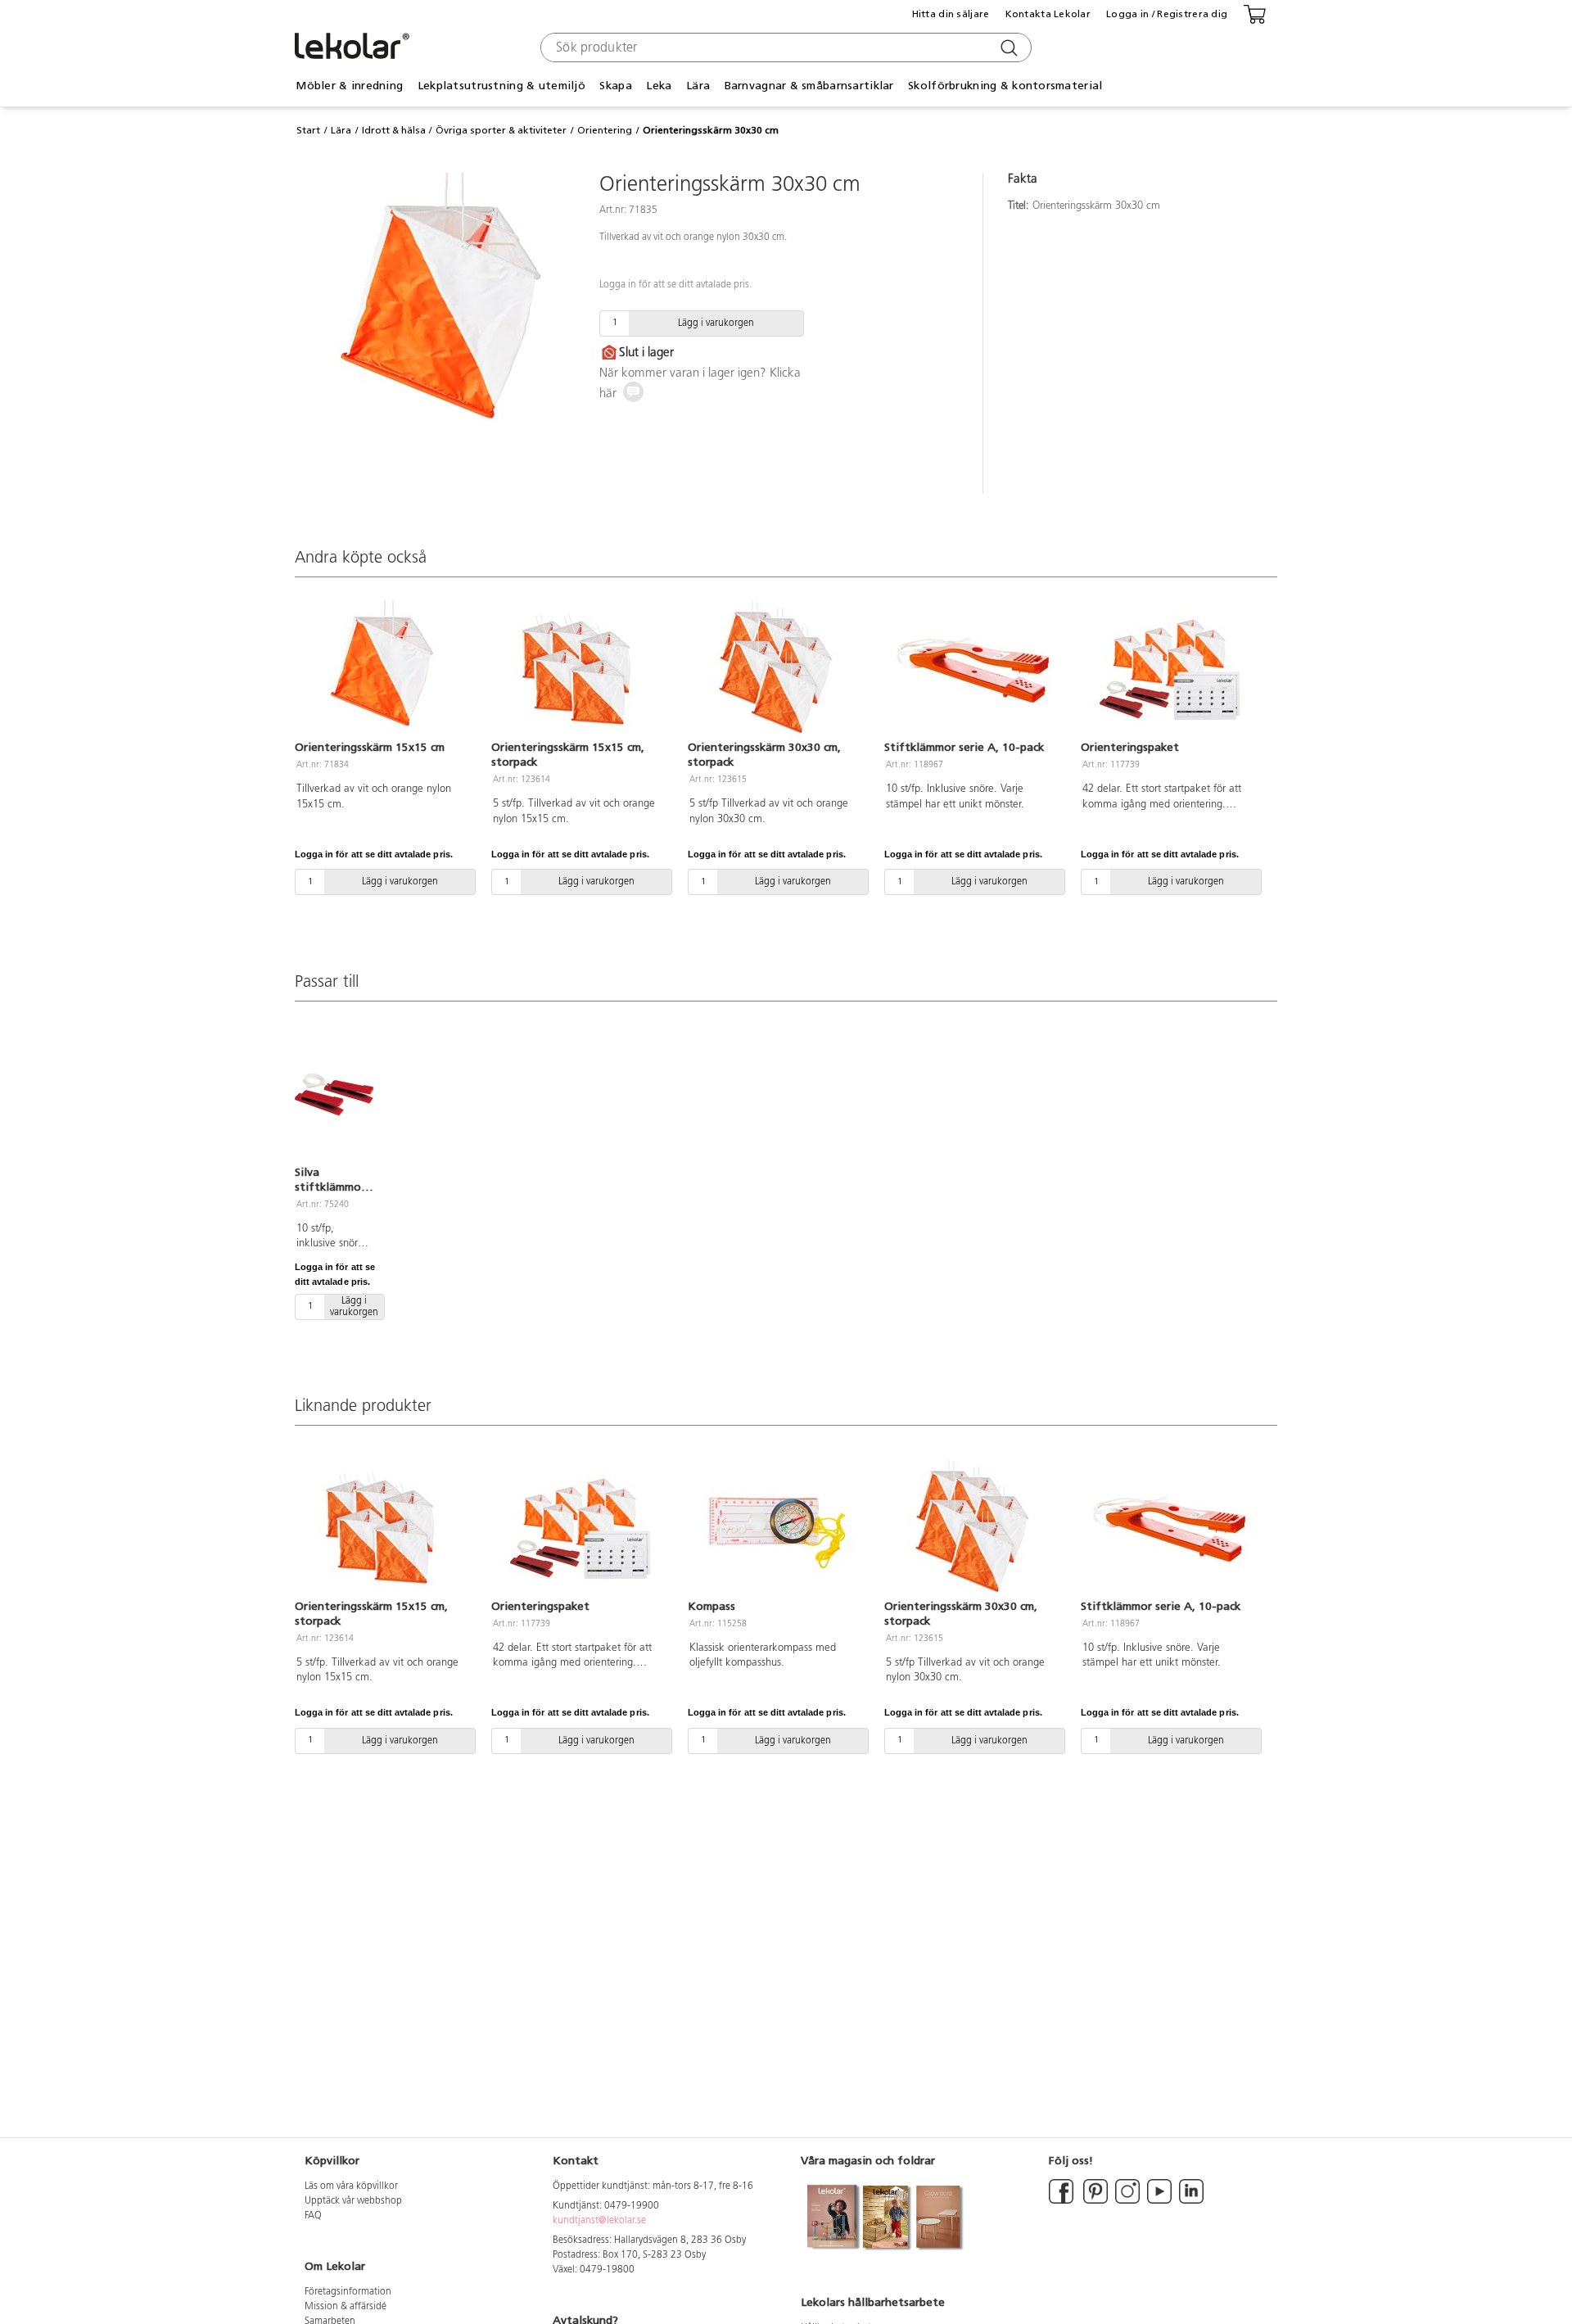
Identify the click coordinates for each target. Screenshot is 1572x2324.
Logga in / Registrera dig (1167, 14)
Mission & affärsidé (346, 2307)
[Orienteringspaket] (1169, 670)
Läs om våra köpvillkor (351, 2186)
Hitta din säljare (951, 14)
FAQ (313, 2216)
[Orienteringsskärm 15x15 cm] (383, 670)
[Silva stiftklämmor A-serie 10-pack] (334, 1094)
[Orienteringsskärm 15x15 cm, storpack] (580, 670)
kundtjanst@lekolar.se (599, 2221)
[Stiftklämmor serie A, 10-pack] (973, 670)
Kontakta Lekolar (1048, 14)
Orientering (605, 130)
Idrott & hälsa (394, 130)
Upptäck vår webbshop (353, 2201)
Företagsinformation (348, 2292)
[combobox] (784, 47)
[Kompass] (776, 1529)
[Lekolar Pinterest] (1094, 2201)
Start (308, 130)
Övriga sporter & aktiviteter (501, 130)
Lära (341, 130)
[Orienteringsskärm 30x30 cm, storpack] (776, 670)
